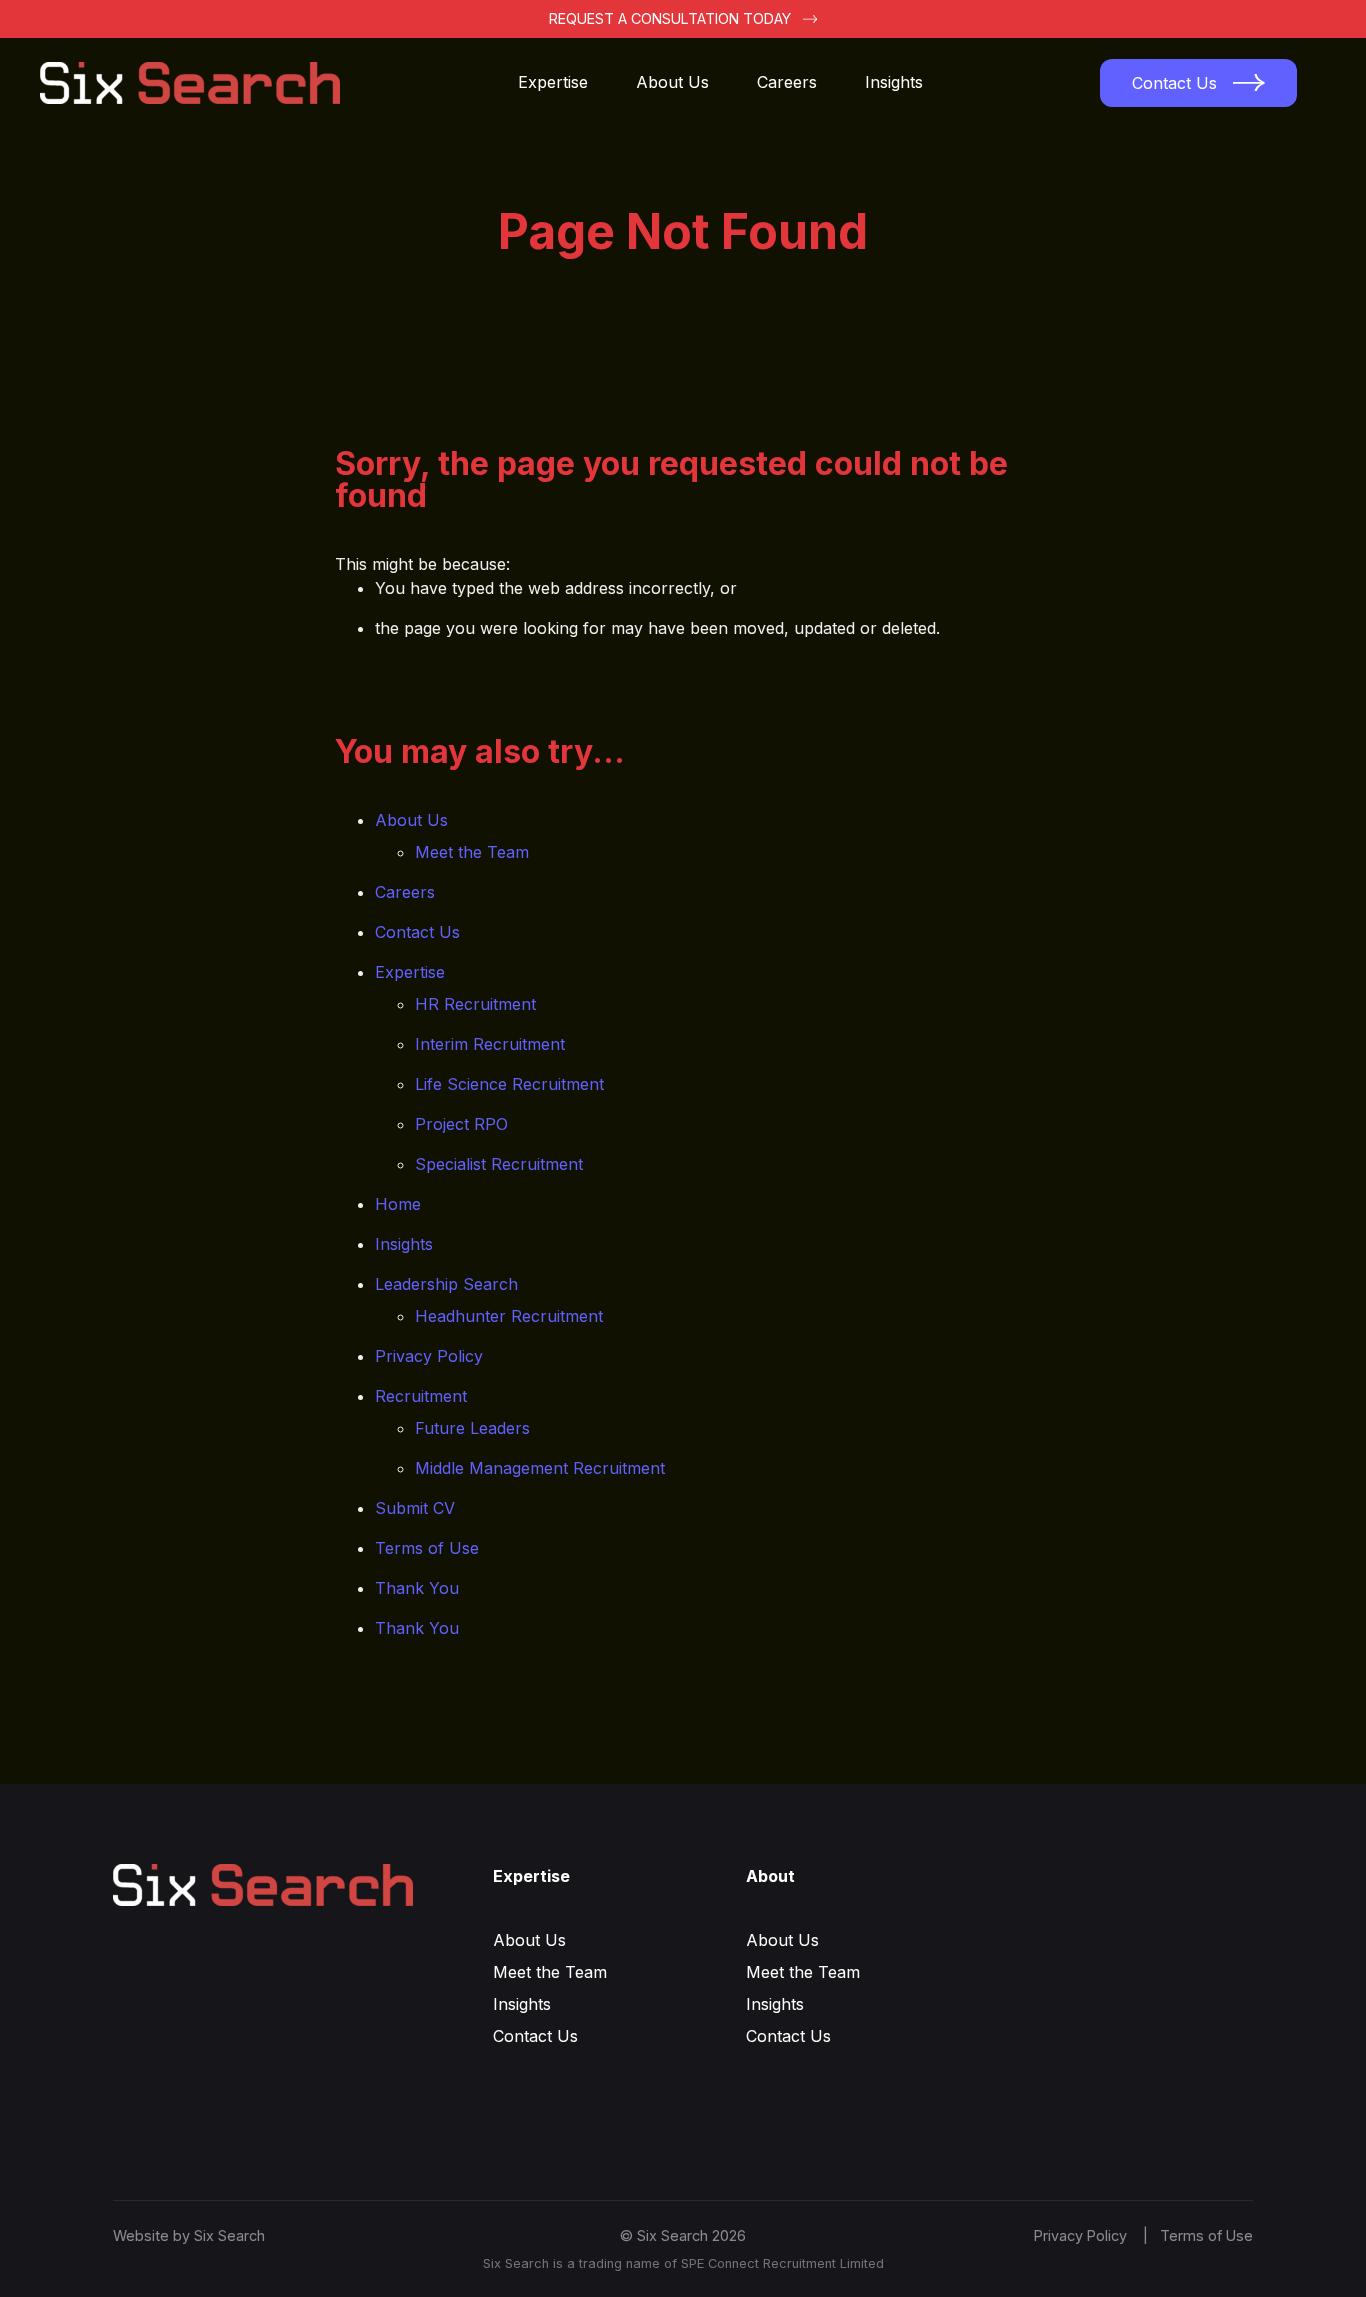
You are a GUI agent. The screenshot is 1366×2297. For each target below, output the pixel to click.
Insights (894, 82)
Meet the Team (472, 852)
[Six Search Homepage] (202, 83)
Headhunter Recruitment (509, 1316)
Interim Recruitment (490, 1044)
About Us (672, 82)
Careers (787, 82)
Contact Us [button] (1174, 83)
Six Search (229, 2235)
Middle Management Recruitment (540, 1468)
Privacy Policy (429, 1356)
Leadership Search (446, 1284)
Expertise (553, 82)
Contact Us (417, 932)
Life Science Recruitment (509, 1084)
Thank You (417, 1588)
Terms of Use (427, 1548)
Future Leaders (472, 1428)
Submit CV (415, 1508)
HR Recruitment (475, 1004)
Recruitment (421, 1396)
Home (398, 1204)
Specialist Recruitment (499, 1164)
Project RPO (461, 1124)
